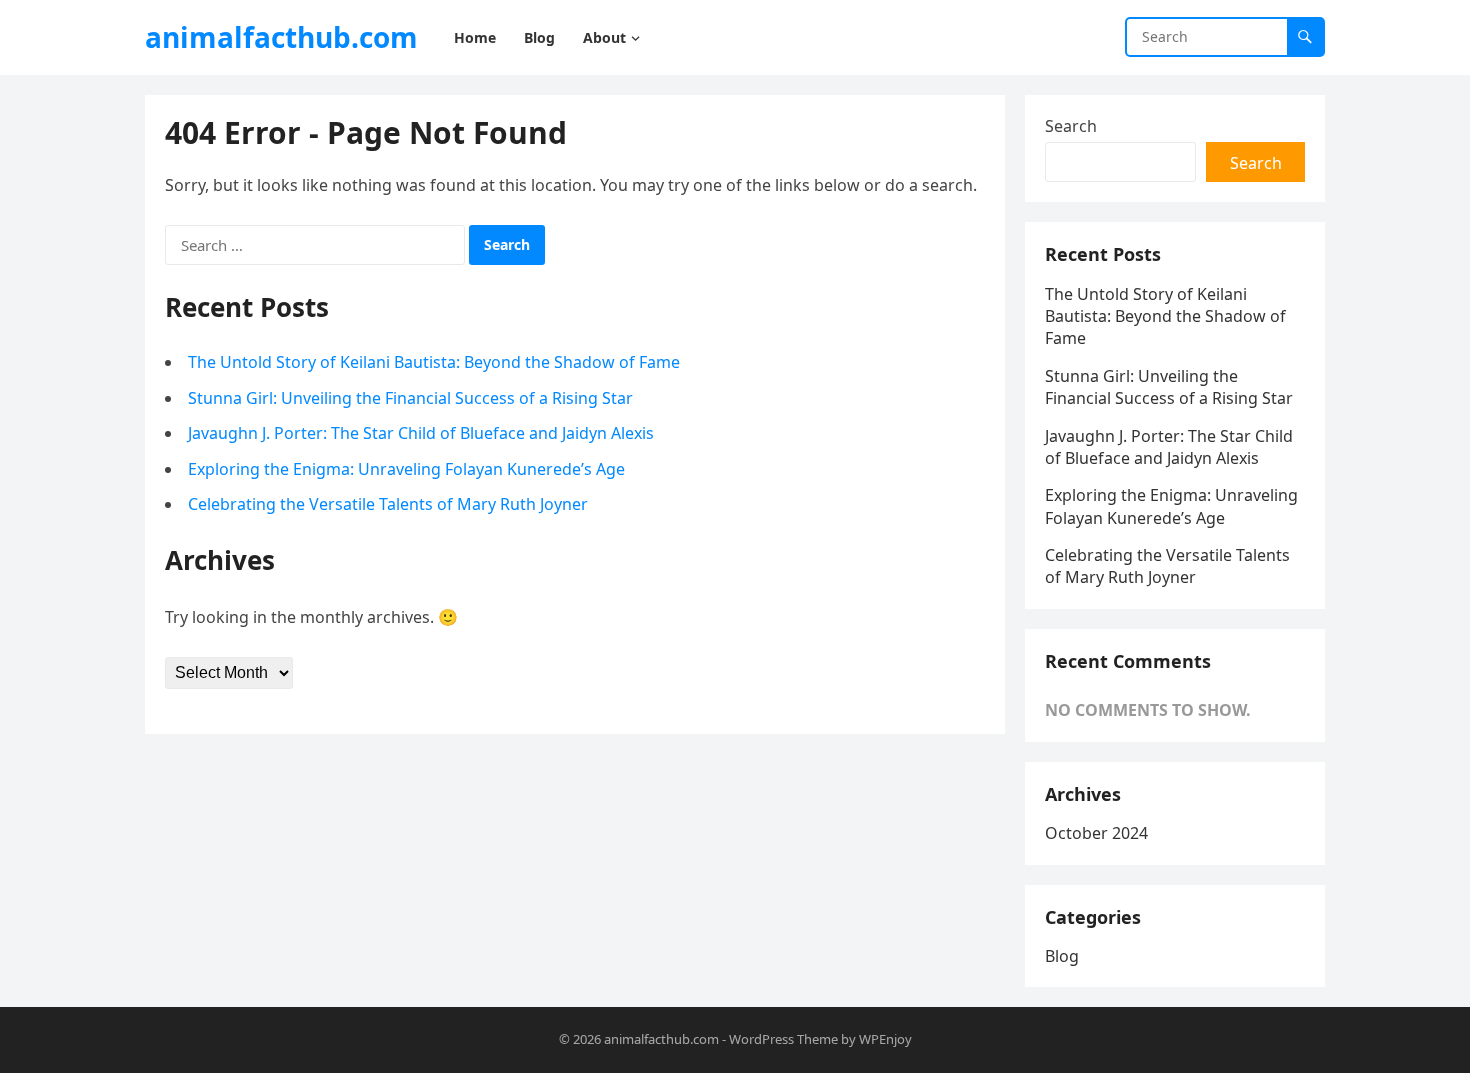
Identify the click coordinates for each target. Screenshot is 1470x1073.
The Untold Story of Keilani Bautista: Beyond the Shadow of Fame (434, 362)
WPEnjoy (885, 1039)
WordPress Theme (783, 1039)
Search (1071, 126)
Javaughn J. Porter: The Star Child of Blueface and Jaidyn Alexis (421, 433)
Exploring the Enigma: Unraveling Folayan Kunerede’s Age (406, 469)
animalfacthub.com (281, 37)
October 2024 (1096, 833)
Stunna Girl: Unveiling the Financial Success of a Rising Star (410, 398)
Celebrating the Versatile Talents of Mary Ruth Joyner (388, 504)
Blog (1062, 956)
